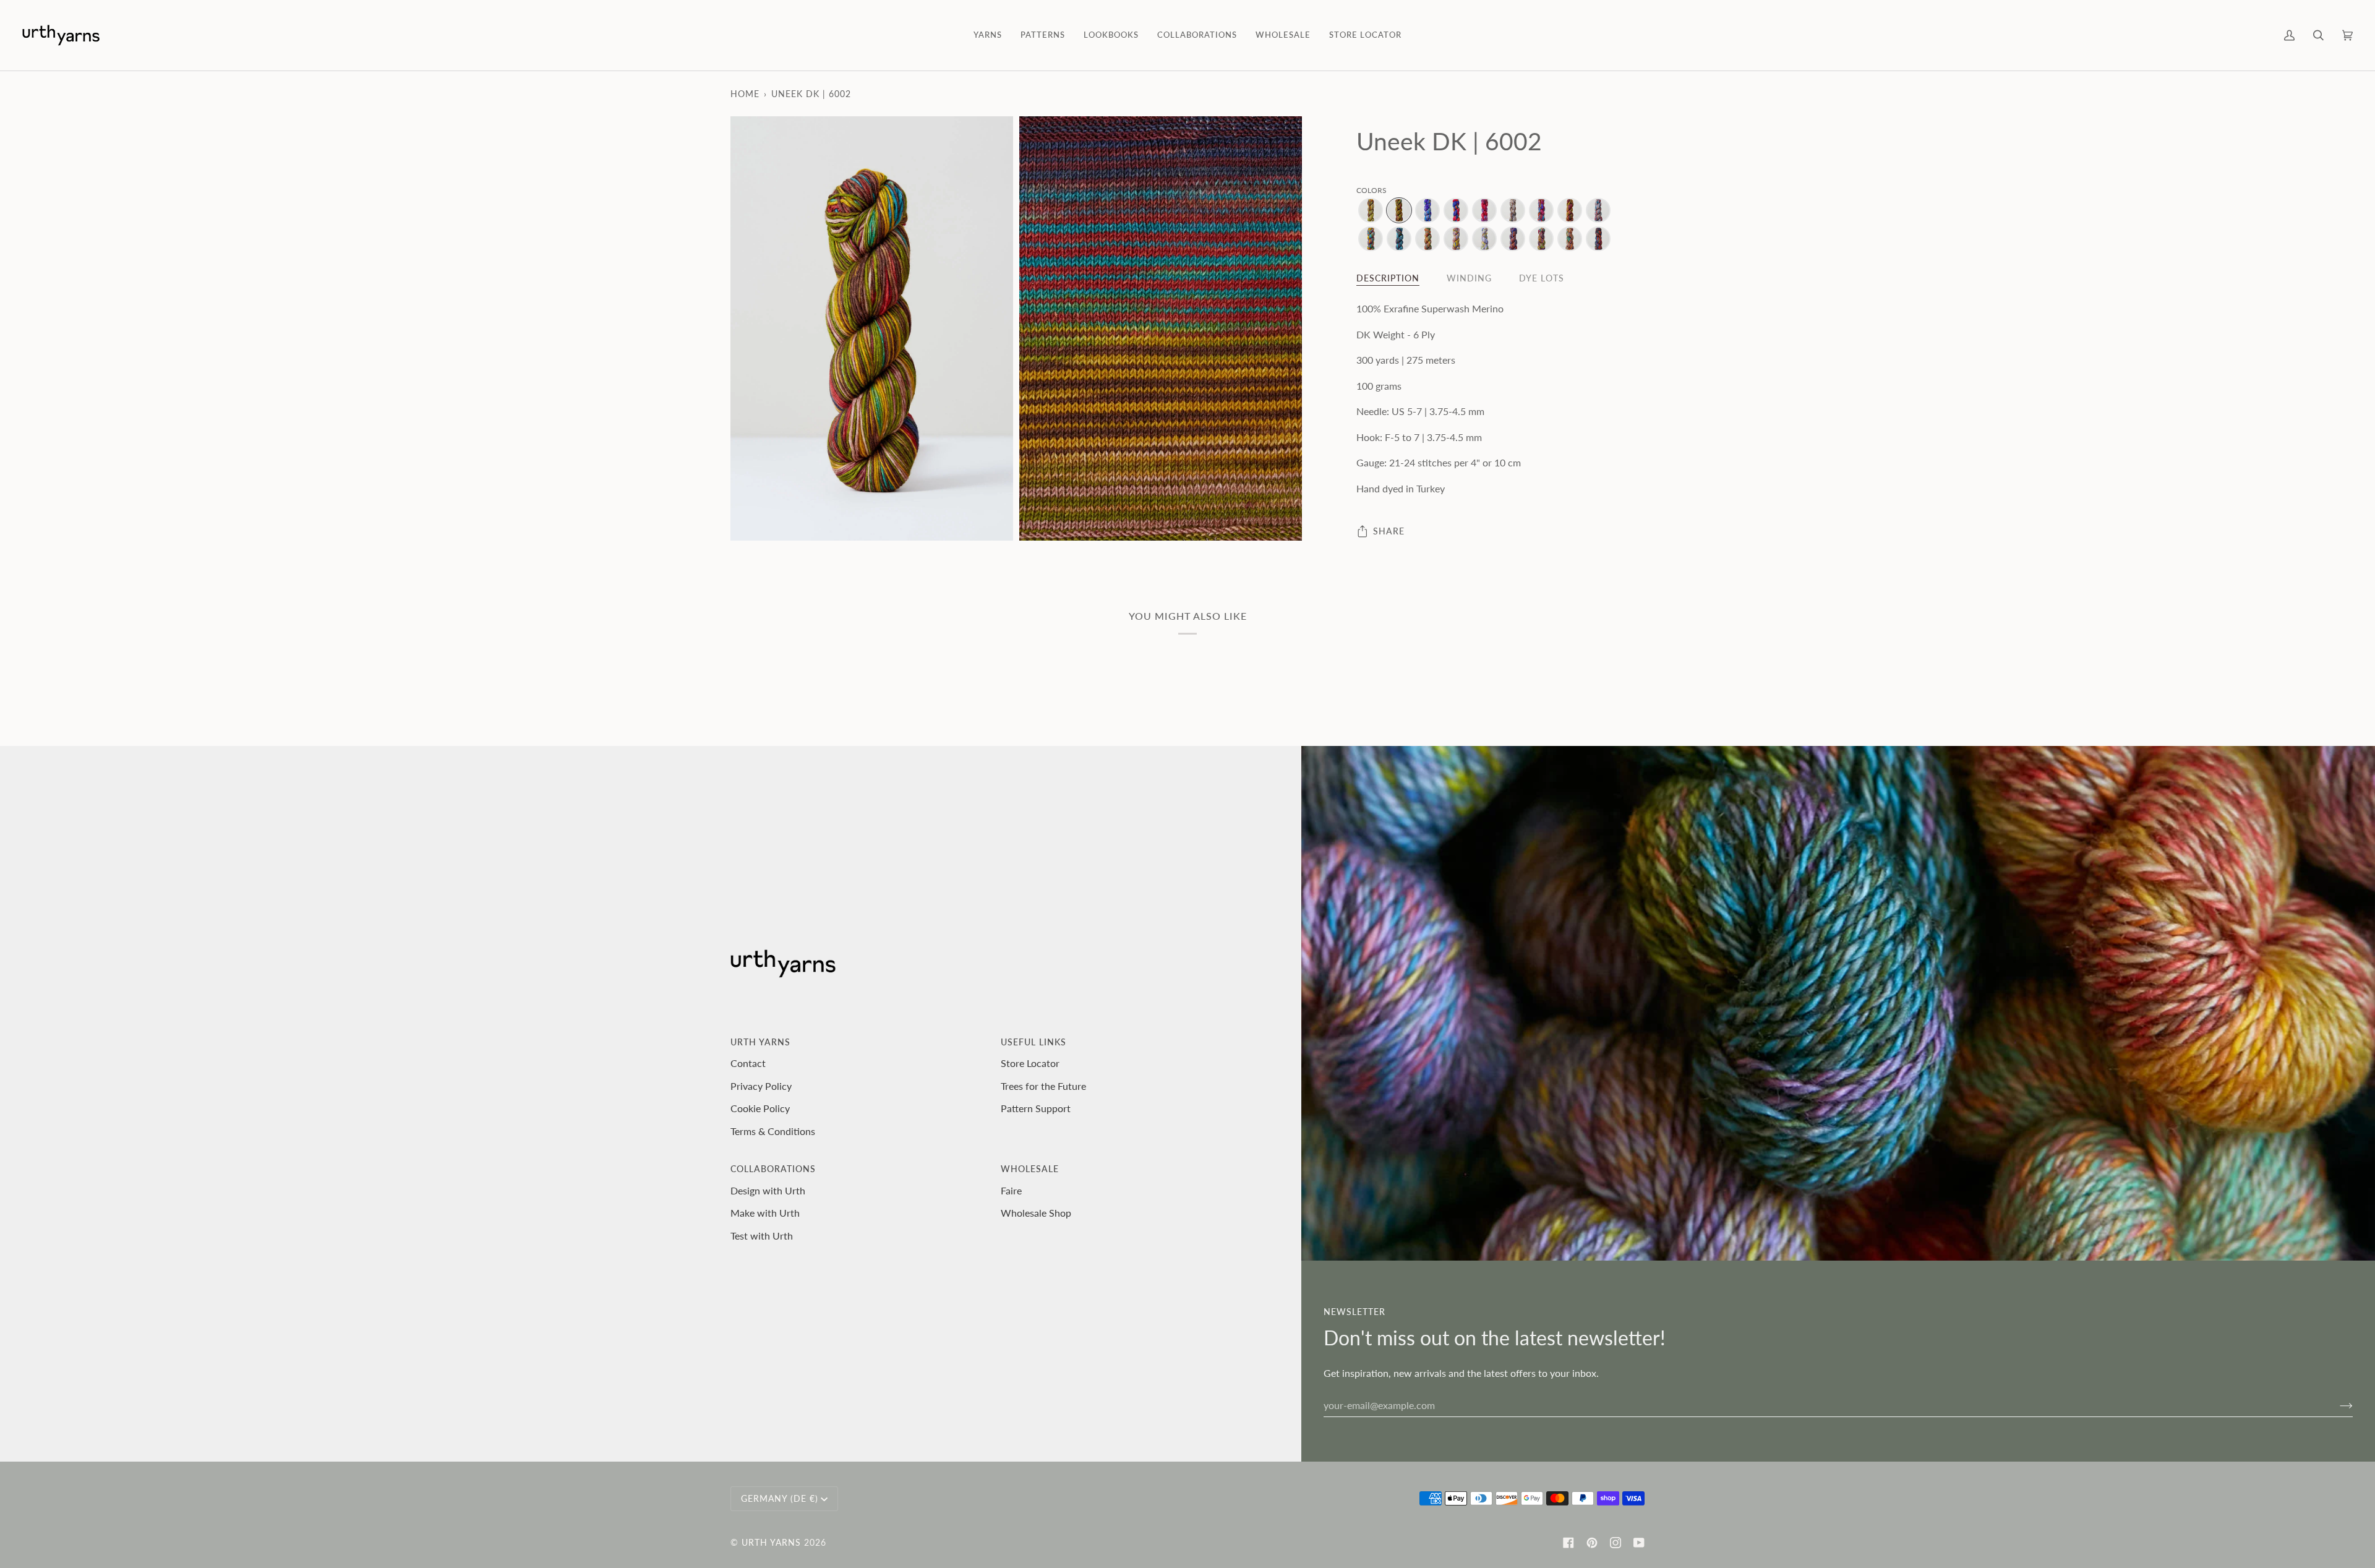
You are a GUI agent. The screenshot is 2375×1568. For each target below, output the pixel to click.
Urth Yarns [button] (760, 1042)
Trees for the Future (1043, 1086)
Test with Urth (762, 1236)
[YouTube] (1639, 1543)
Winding (1469, 278)
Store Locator (1030, 1063)
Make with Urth (765, 1213)
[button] (988, 35)
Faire (1011, 1190)
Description (1388, 278)
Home (745, 94)
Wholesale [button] (1030, 1169)
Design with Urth (768, 1190)
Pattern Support (1036, 1108)
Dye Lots (1542, 278)
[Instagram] (1615, 1543)
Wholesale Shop (1036, 1213)
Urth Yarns (771, 1542)
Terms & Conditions (773, 1131)
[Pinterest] (1592, 1543)
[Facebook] (1568, 1543)
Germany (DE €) (780, 1498)
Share (1389, 531)
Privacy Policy (761, 1086)
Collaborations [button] (773, 1169)
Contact (748, 1063)
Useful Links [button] (1033, 1042)
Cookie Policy (760, 1108)
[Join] (2336, 1405)
